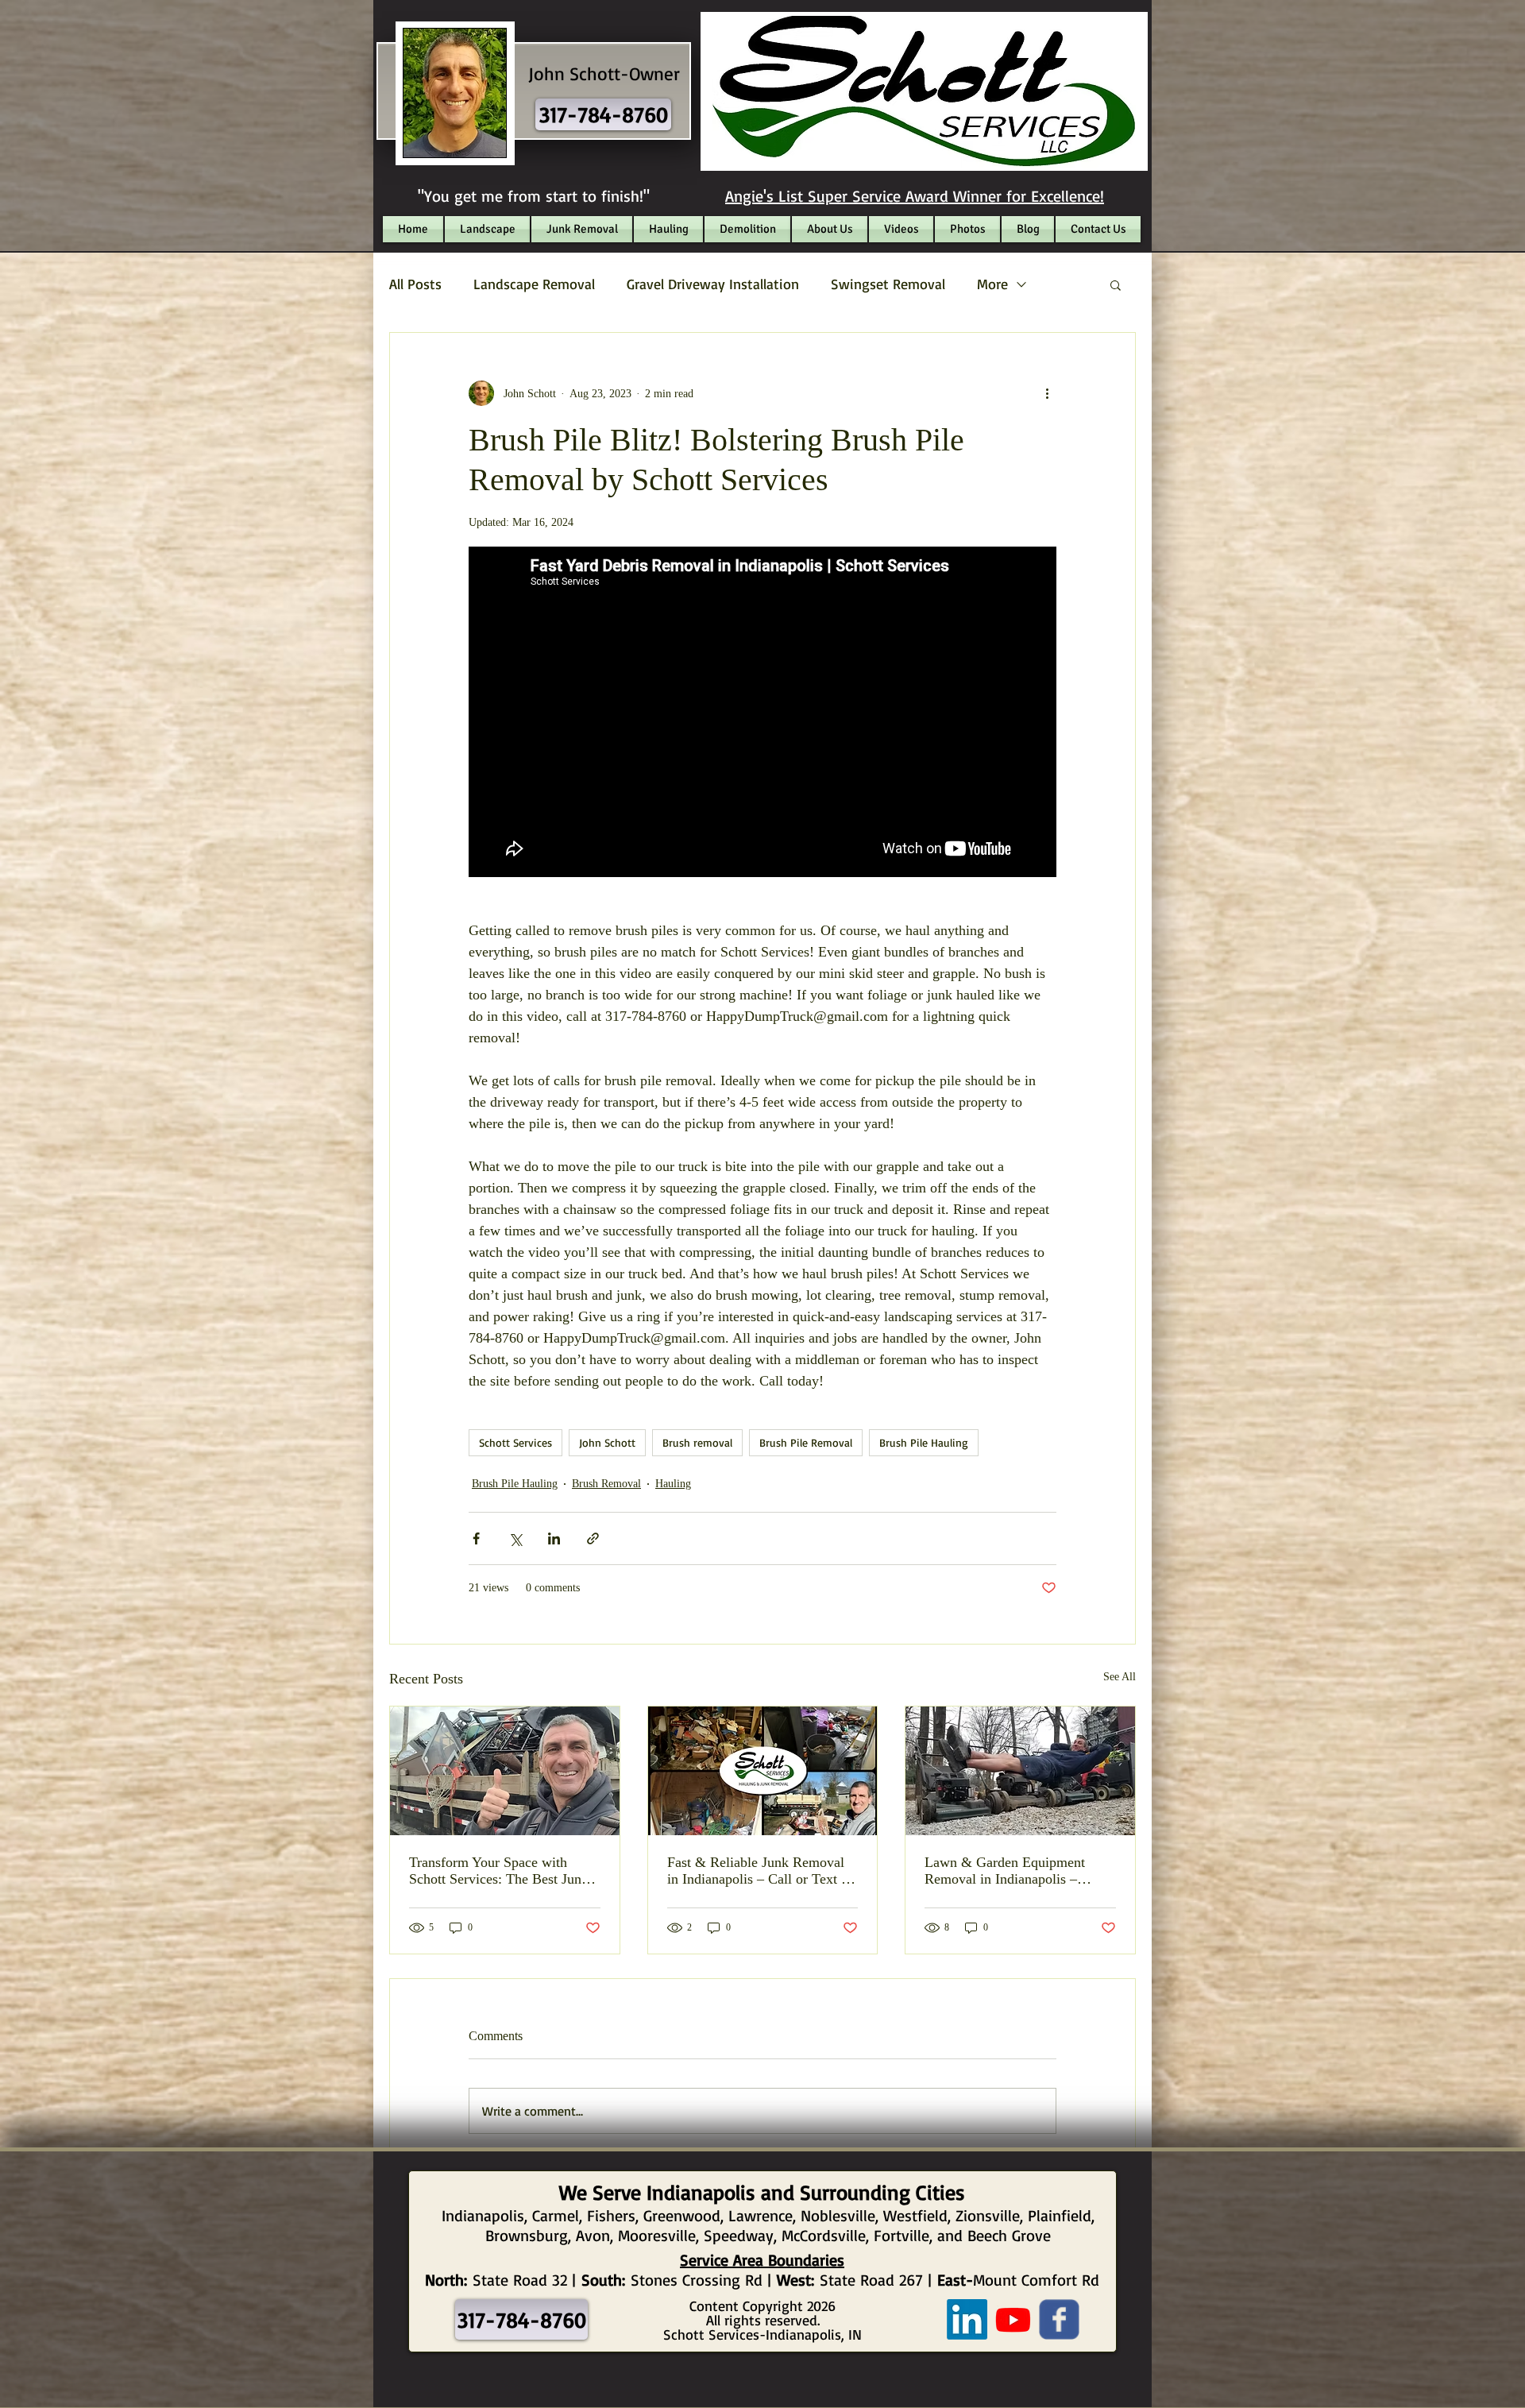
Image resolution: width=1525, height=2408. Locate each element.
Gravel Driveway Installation (713, 284)
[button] (1116, 284)
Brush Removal (606, 1484)
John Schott (607, 1442)
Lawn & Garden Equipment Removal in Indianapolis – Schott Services (1005, 1871)
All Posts (415, 284)
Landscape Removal (534, 284)
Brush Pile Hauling (924, 1442)
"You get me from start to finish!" (534, 196)
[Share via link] (593, 1538)
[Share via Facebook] (476, 1538)
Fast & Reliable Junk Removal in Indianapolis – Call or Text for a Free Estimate (762, 1871)
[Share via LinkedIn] (554, 1538)
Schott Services (515, 1442)
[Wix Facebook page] (1059, 2319)
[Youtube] (1013, 2319)
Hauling (673, 1484)
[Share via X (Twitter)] (515, 1538)
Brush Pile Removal (806, 1442)
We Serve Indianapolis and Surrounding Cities (762, 2192)
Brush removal (697, 1442)
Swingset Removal (888, 284)
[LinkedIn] (967, 2319)
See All (1120, 1677)
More (992, 284)
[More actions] (1047, 393)
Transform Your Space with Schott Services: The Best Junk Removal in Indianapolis (499, 1871)
